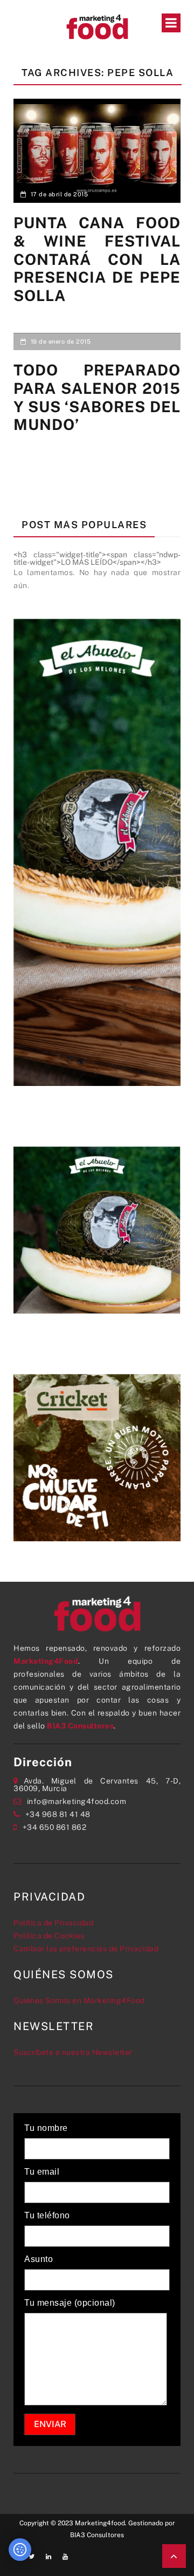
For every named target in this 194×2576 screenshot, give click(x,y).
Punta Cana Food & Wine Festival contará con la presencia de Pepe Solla (97, 259)
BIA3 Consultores (80, 1726)
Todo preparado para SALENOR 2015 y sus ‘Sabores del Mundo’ (97, 397)
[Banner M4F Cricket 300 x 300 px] (97, 1457)
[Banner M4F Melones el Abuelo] (97, 851)
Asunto (39, 2259)
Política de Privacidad (53, 1923)
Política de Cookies (49, 1936)
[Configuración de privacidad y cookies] (20, 2550)
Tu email (42, 2172)
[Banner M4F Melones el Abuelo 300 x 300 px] (97, 1229)
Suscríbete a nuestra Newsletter (73, 2052)
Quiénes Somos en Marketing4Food (79, 2000)
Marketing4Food (46, 1661)
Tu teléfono (47, 2216)
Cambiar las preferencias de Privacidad (86, 1949)
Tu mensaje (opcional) (70, 2303)
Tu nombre (46, 2128)
